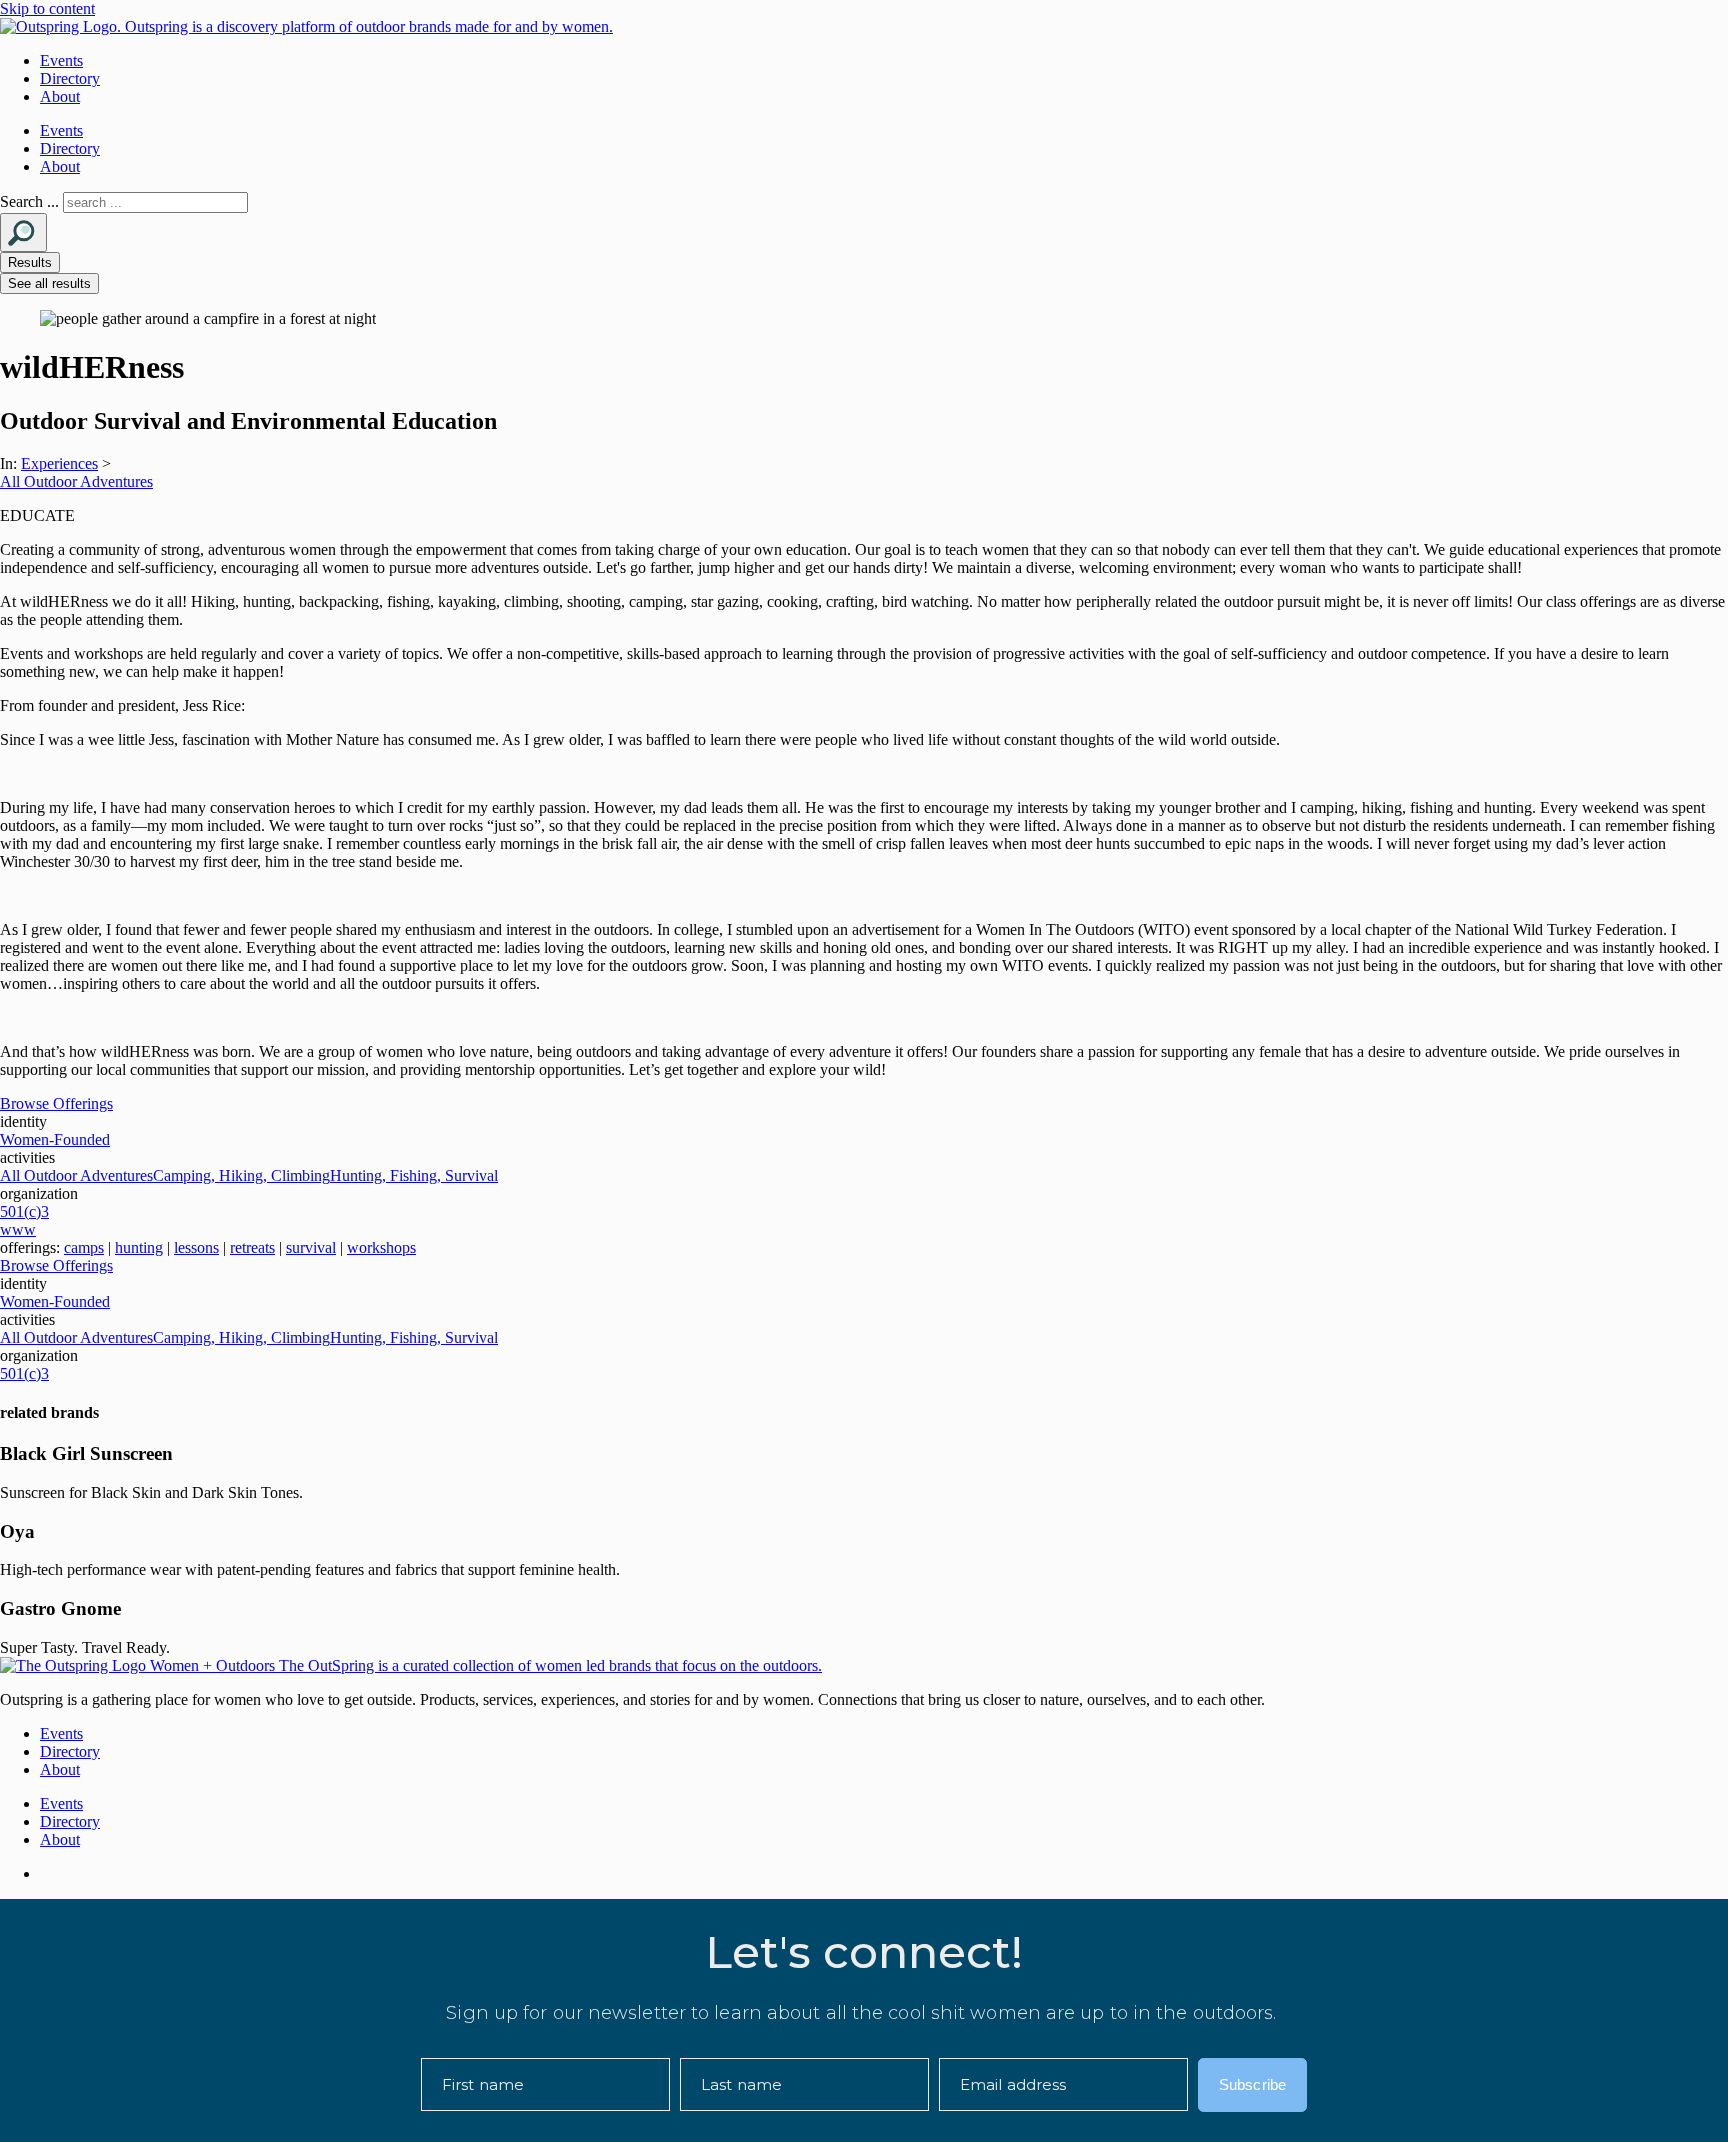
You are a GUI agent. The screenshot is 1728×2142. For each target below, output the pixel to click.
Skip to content (47, 8)
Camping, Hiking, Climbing (241, 1175)
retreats (252, 1247)
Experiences (59, 463)
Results (30, 262)
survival (311, 1247)
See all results (49, 283)
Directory (70, 78)
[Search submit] (23, 232)
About (60, 96)
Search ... (29, 201)
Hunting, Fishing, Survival (414, 1175)
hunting (139, 1247)
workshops (381, 1247)
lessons (196, 1247)
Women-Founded (55, 1139)
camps (84, 1247)
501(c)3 (24, 1211)
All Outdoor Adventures (76, 481)
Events (61, 60)
